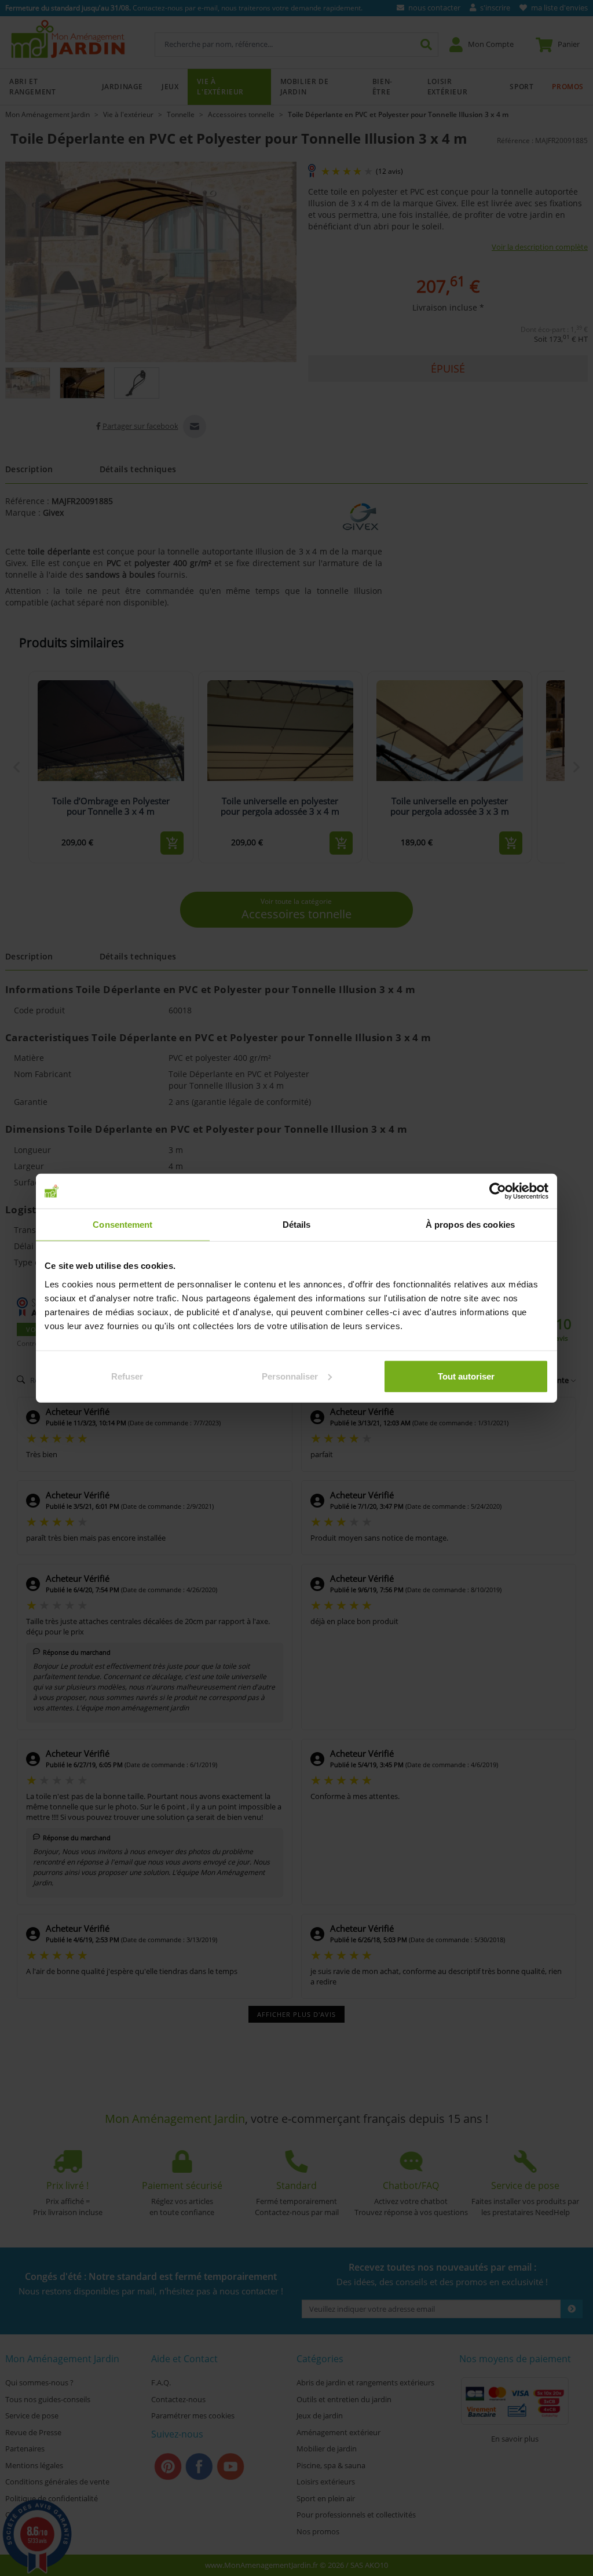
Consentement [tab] (122, 1225)
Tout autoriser (466, 1376)
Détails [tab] (297, 1225)
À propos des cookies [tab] (470, 1225)
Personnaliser (290, 1376)
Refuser (127, 1376)
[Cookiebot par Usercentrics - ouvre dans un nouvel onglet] (498, 1191)
